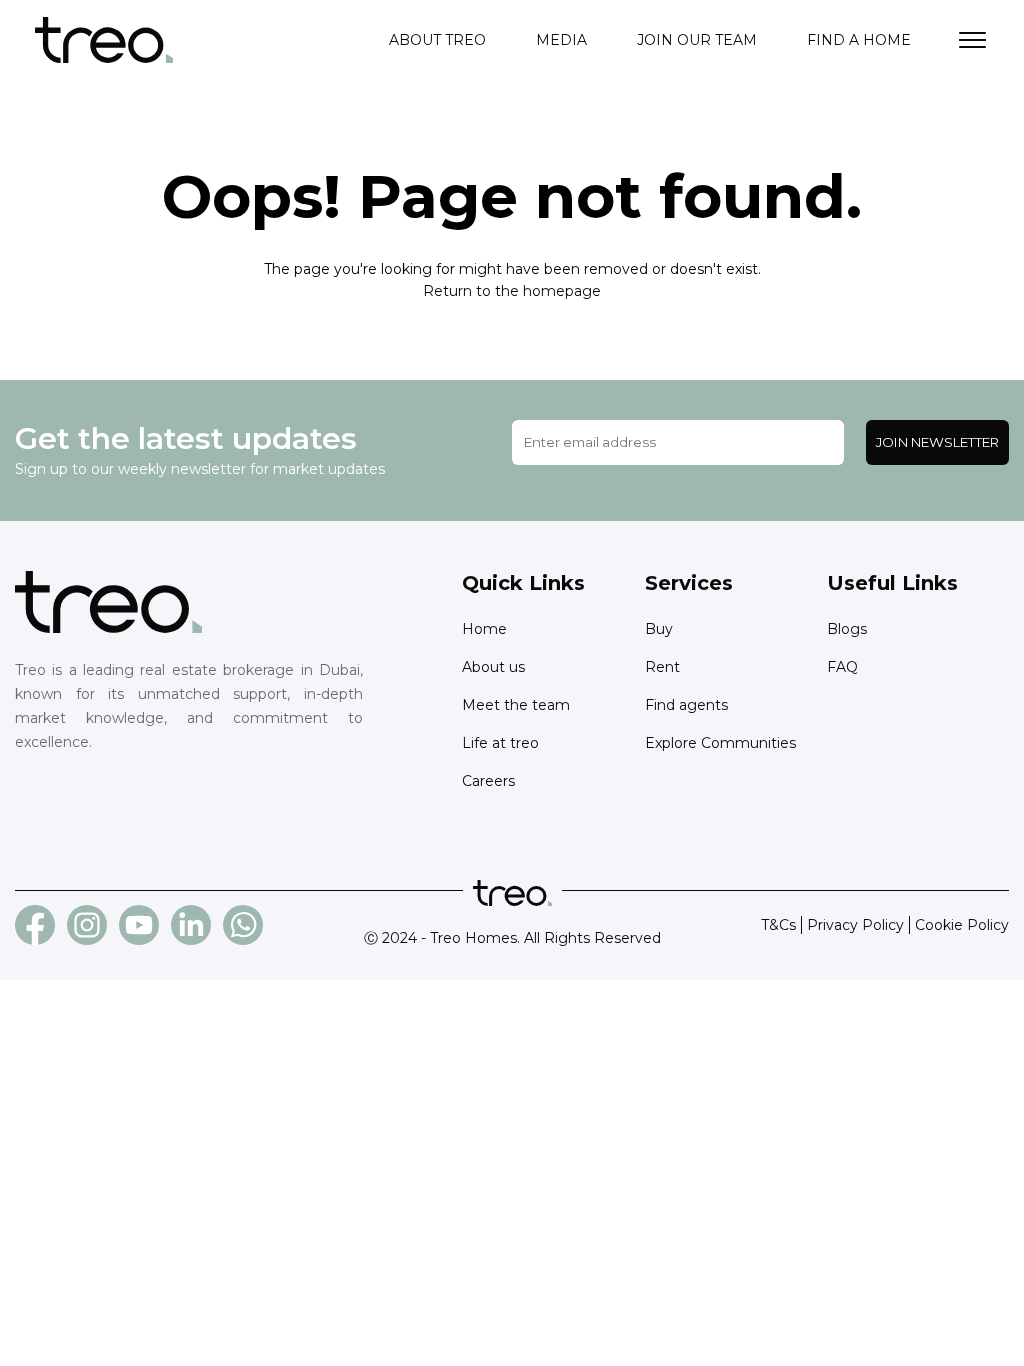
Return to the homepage (512, 291)
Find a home (859, 40)
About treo (437, 40)
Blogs (847, 629)
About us (493, 667)
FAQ (842, 667)
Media (561, 40)
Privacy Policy (855, 925)
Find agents (686, 705)
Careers (488, 781)
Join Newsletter (937, 442)
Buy (659, 629)
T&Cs (778, 925)
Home (484, 629)
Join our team (697, 40)
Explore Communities (720, 743)
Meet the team (516, 705)
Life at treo (500, 743)
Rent (662, 667)
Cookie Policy (962, 925)
